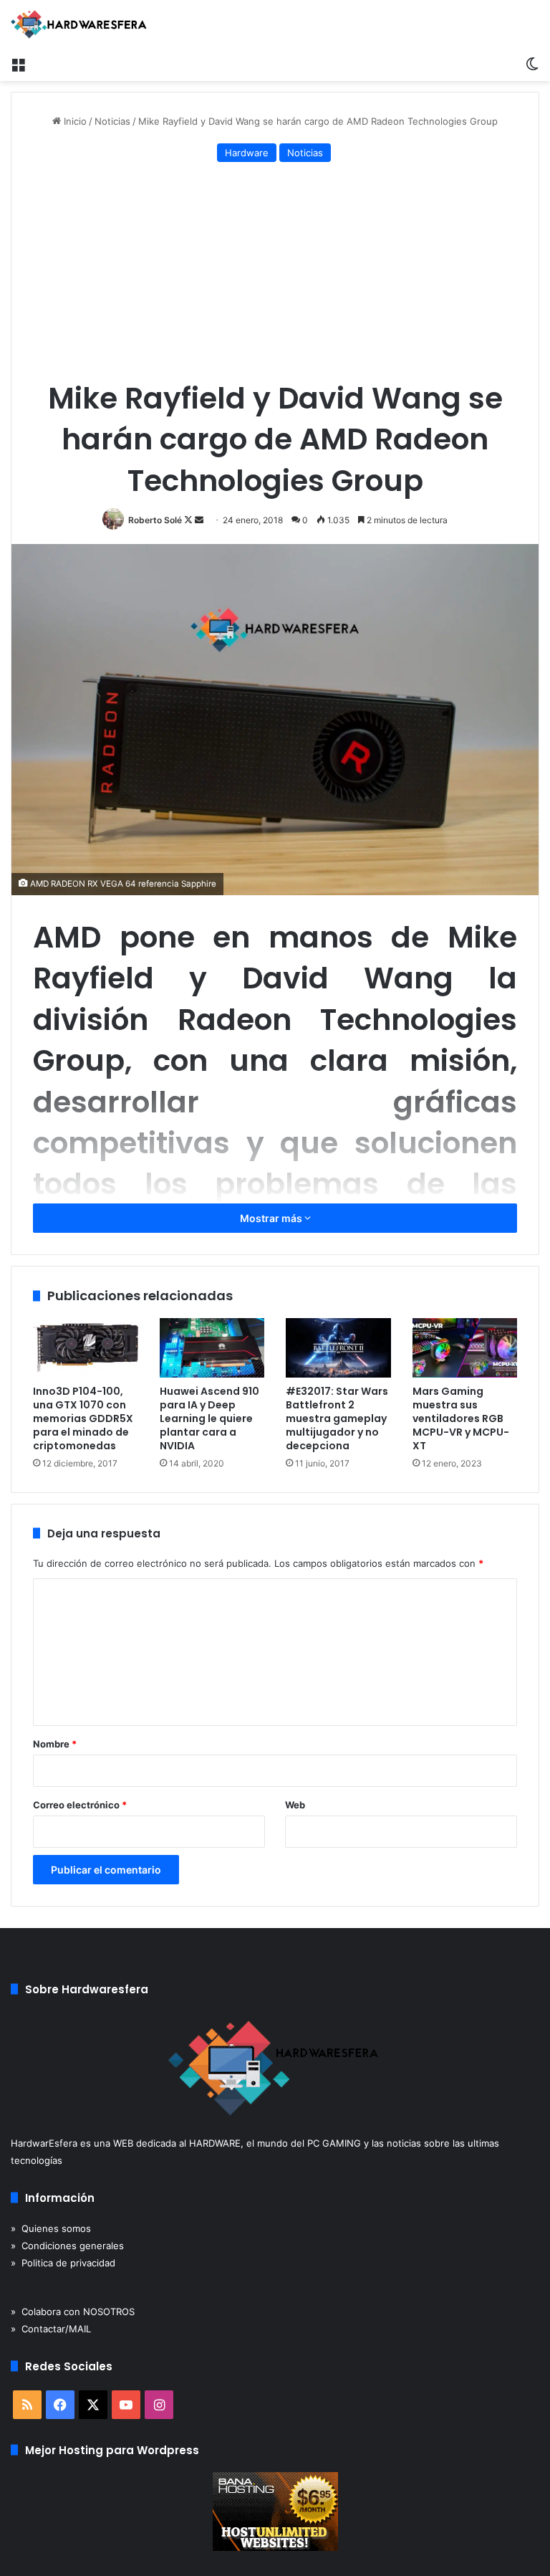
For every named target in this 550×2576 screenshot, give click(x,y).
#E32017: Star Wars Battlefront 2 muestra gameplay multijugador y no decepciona (337, 1418)
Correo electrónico (80, 1805)
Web (295, 1805)
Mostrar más (272, 1218)
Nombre (55, 1744)
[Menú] (18, 63)
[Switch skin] (532, 63)
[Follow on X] (189, 520)
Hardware (247, 153)
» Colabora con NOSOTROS (73, 2312)
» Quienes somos (51, 2228)
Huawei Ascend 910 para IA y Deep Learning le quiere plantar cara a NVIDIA (209, 1418)
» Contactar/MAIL (51, 2329)
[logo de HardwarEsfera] (79, 24)
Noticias (112, 121)
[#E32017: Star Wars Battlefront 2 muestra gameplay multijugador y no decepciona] (338, 1348)
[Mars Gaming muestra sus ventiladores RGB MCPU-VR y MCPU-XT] (465, 1348)
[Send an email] (199, 520)
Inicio (74, 121)
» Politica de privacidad (63, 2263)
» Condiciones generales (67, 2246)
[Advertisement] (275, 274)
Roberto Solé (155, 520)
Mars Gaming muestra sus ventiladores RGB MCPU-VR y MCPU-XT (461, 1418)
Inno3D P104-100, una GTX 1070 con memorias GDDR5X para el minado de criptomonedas (83, 1418)
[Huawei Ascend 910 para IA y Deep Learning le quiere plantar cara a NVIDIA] (212, 1348)
